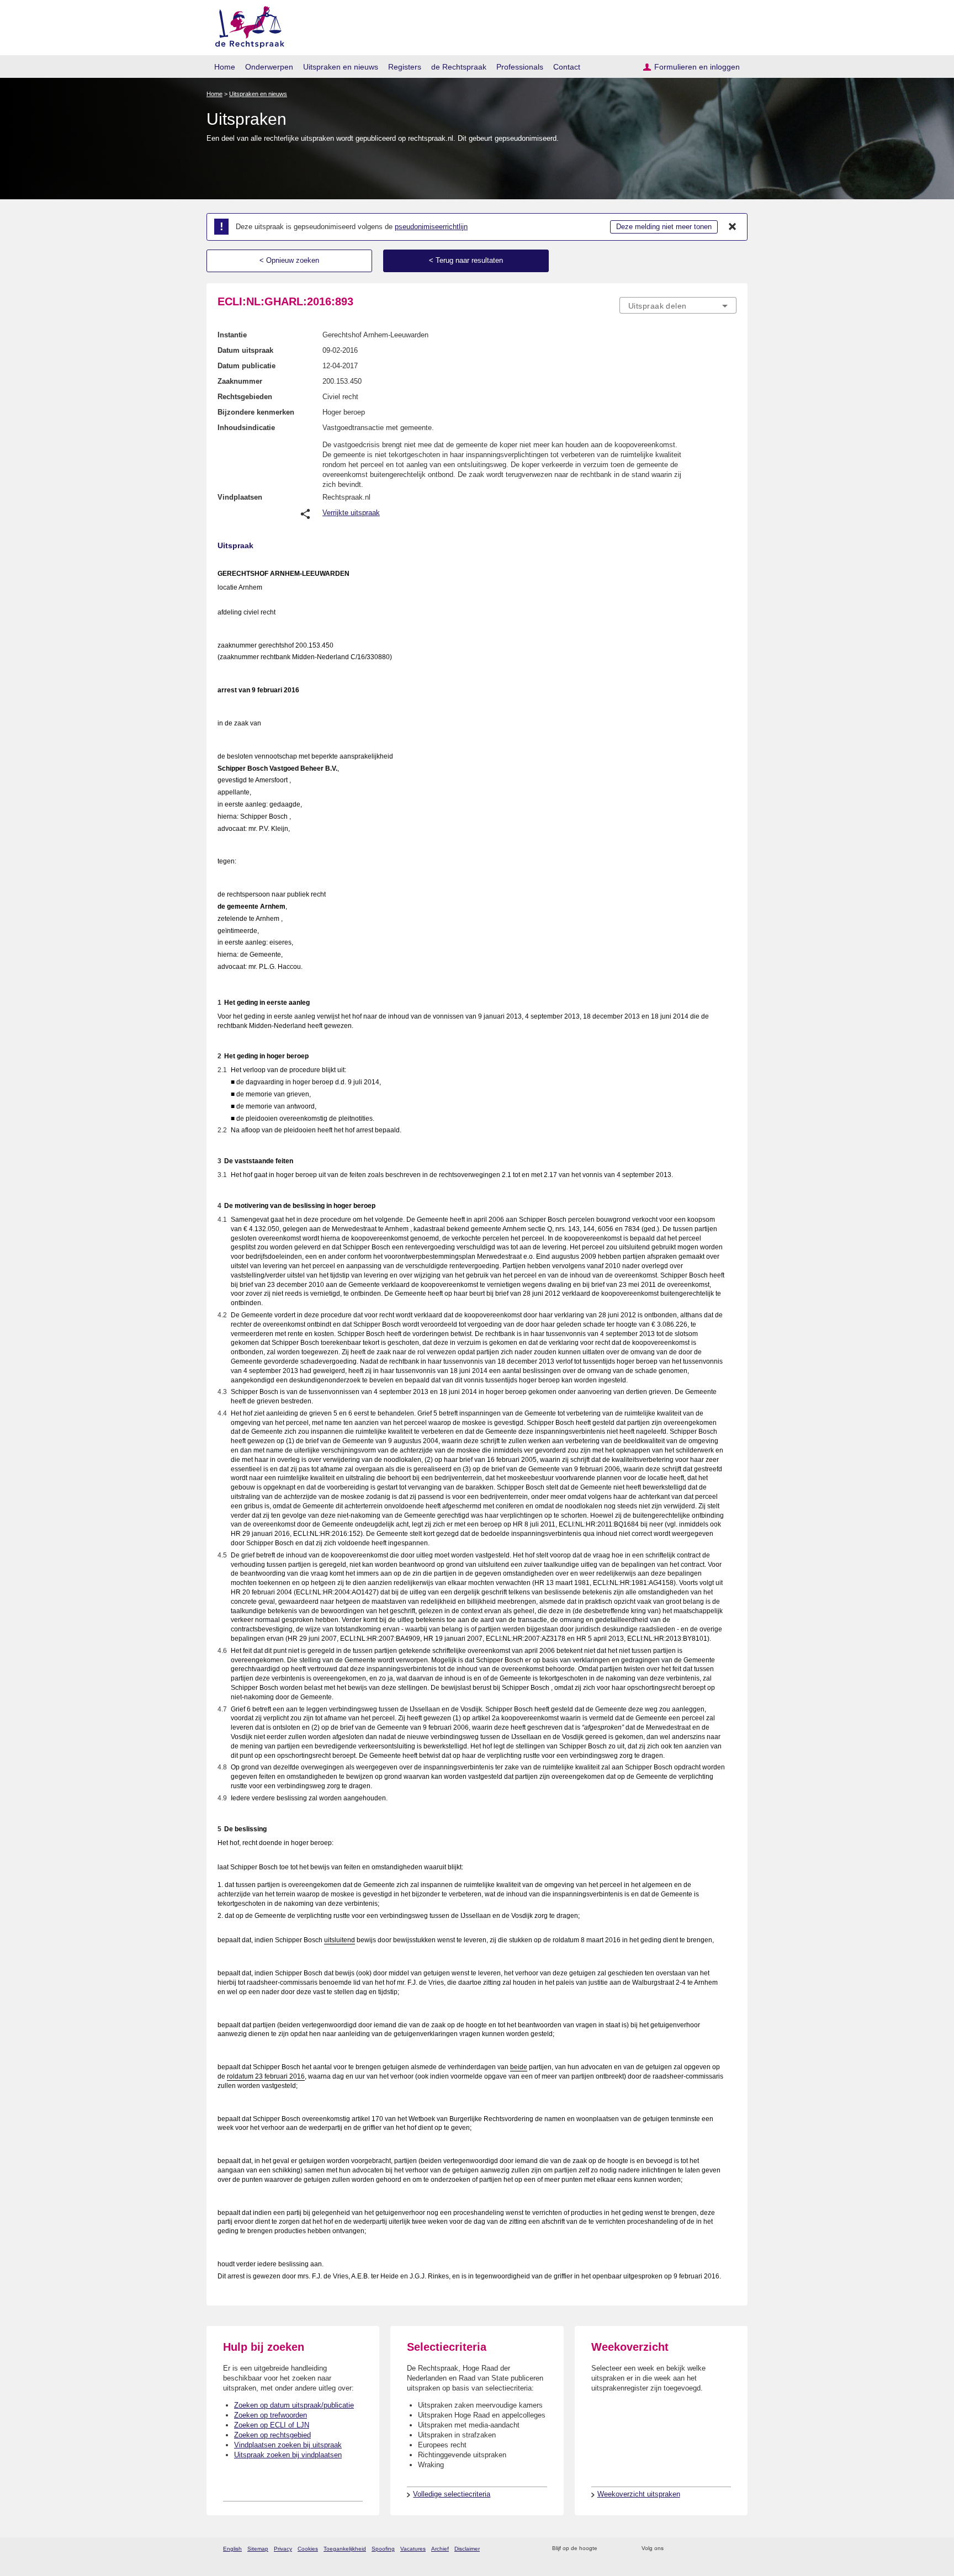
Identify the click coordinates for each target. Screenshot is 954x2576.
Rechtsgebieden (245, 397)
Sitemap (258, 2549)
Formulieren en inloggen (697, 67)
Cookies (308, 2549)
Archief (440, 2549)
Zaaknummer (240, 381)
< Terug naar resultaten (466, 260)
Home (225, 67)
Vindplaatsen (240, 497)
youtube (731, 2549)
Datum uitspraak (245, 350)
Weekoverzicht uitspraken (639, 2494)
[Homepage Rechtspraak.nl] (246, 25)
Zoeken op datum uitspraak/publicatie (294, 2405)
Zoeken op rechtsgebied (272, 2435)
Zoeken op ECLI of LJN (272, 2425)
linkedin (716, 2549)
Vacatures (413, 2549)
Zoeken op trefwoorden (271, 2415)
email (622, 2549)
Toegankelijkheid (345, 2549)
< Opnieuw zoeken (289, 260)
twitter (673, 2549)
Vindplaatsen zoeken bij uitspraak (288, 2445)
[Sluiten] (733, 227)
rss (608, 2549)
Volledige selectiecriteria (452, 2494)
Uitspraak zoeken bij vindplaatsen (288, 2455)
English (232, 2549)
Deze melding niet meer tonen (664, 227)
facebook (688, 2549)
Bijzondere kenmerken (256, 412)
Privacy (283, 2549)
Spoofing (383, 2549)
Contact (567, 67)
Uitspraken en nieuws (341, 67)
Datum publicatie (247, 366)
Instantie (232, 335)
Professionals (520, 67)
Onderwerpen (269, 67)
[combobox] (678, 305)
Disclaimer (467, 2549)
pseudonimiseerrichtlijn (431, 227)
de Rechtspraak (459, 67)
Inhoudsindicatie (246, 428)
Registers (405, 67)
